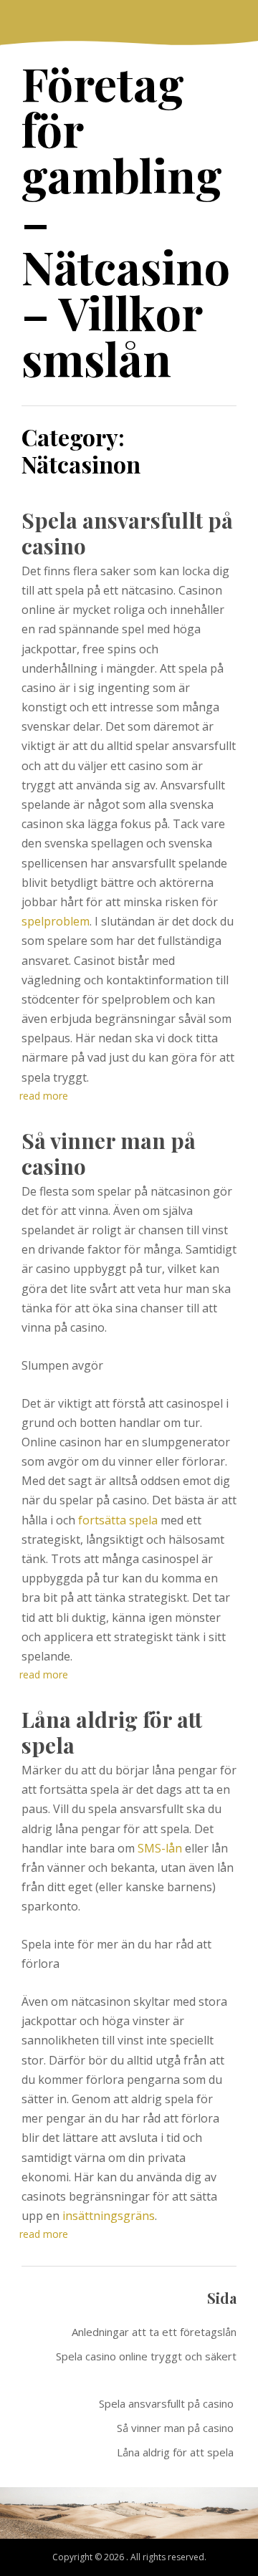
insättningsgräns (109, 2216)
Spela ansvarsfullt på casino (127, 533)
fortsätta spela (118, 1520)
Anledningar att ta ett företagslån (154, 2332)
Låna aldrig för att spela (112, 1732)
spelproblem (56, 921)
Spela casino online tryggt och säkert (146, 2356)
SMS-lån (160, 1848)
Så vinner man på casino (109, 1153)
